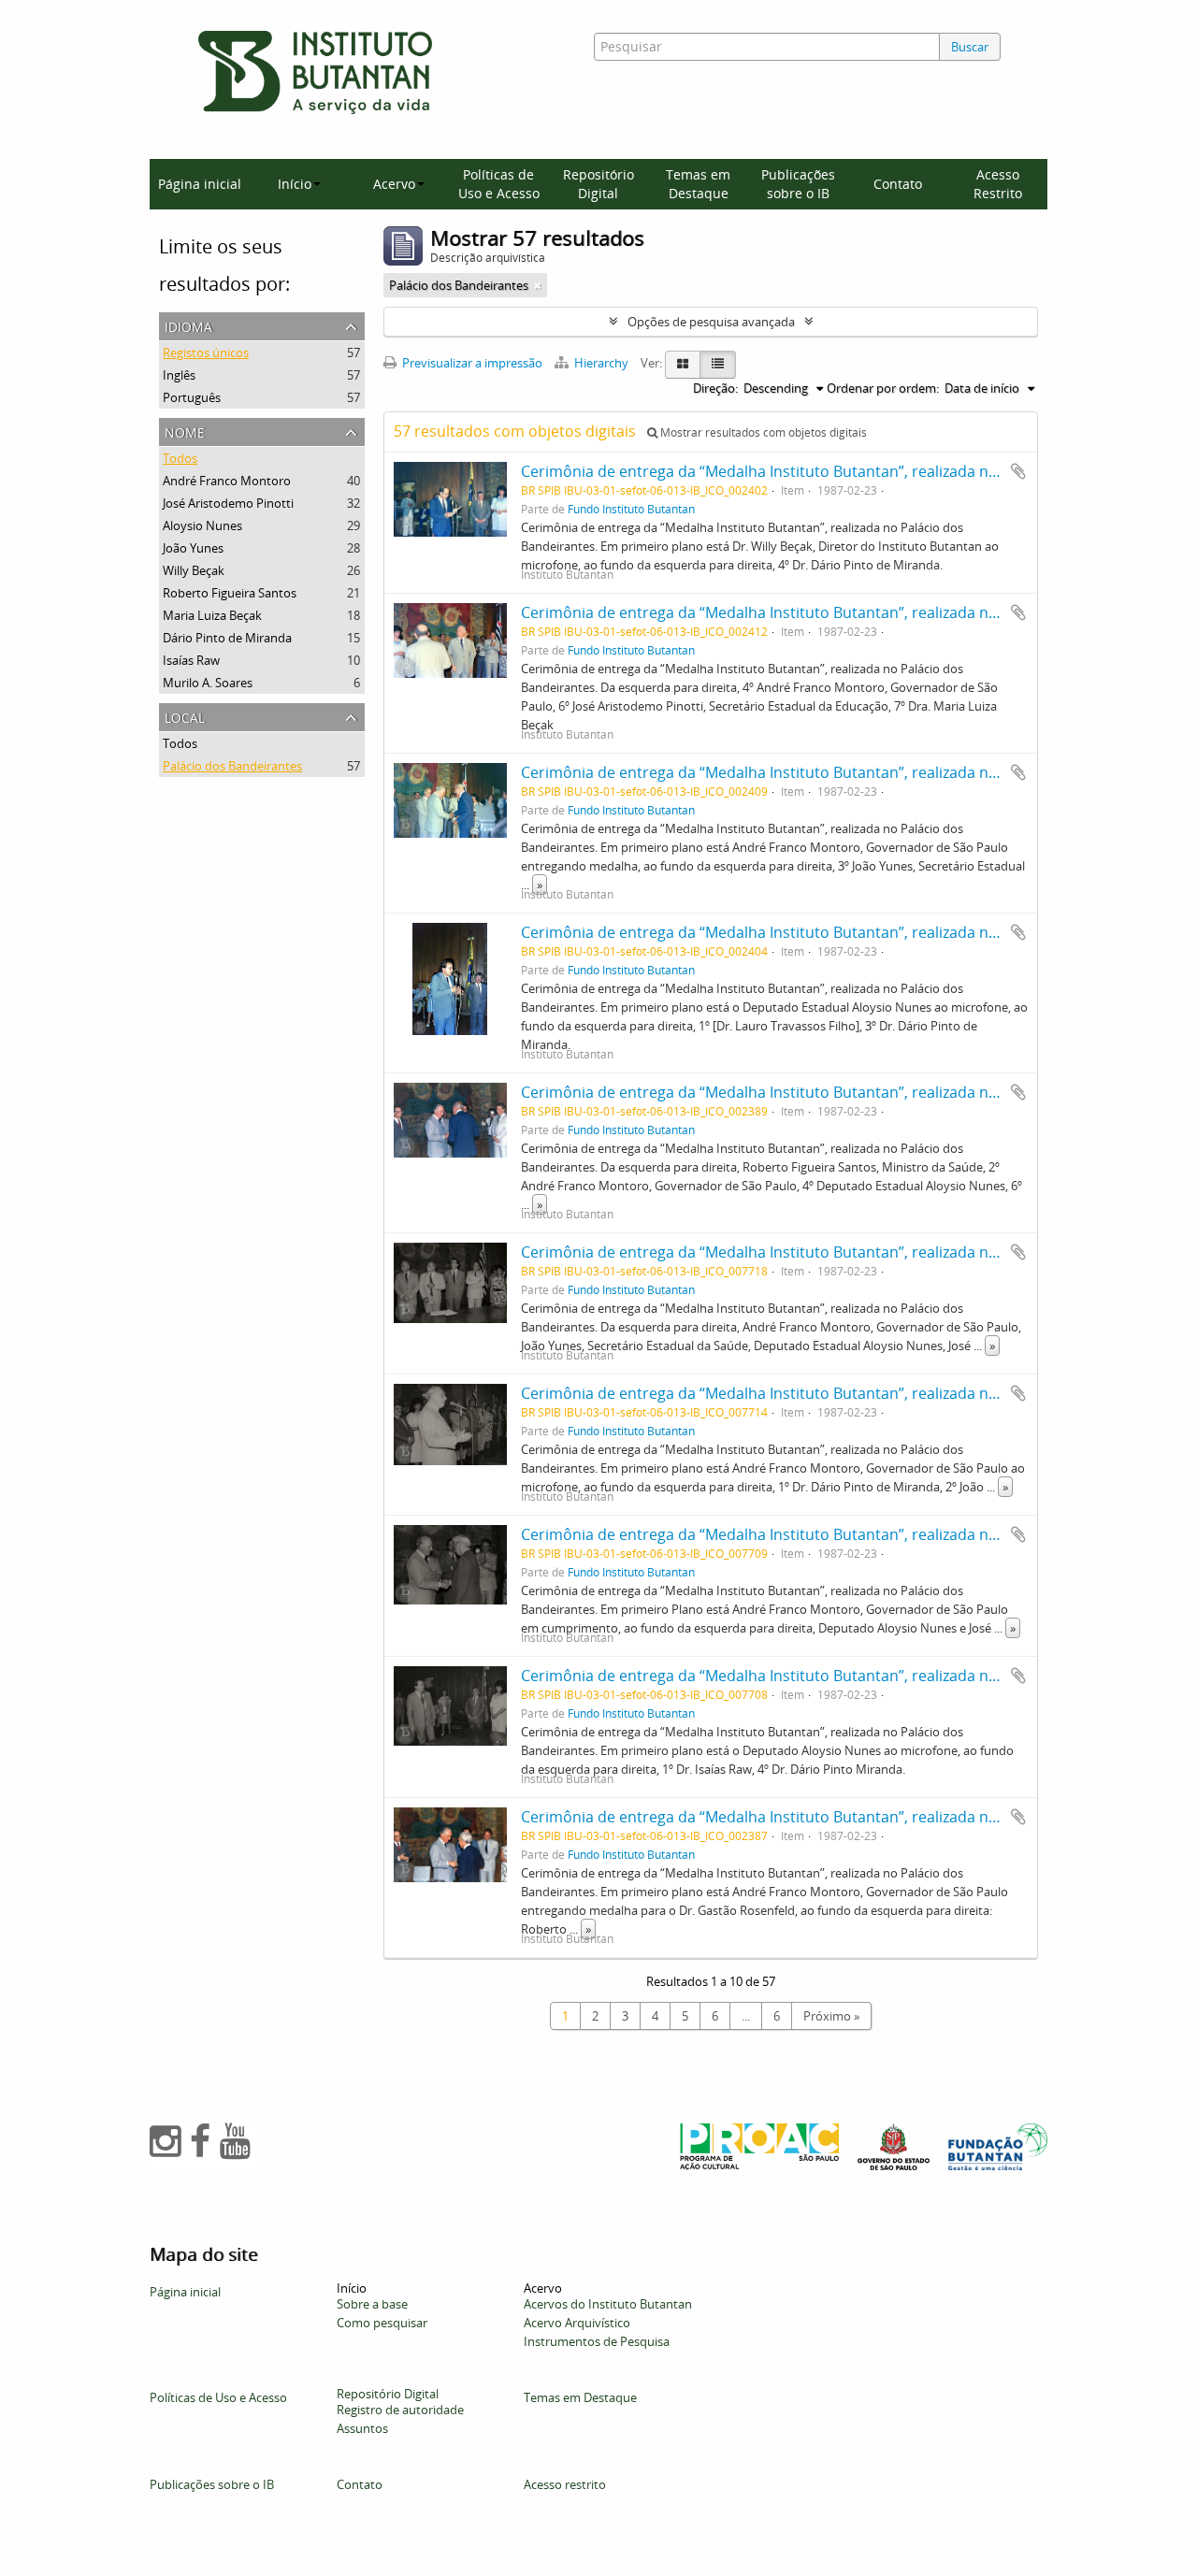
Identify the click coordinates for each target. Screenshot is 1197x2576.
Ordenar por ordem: (883, 388)
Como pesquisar (382, 2323)
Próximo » (831, 2016)
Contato (898, 184)
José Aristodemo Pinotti (228, 503)
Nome (185, 431)
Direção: (715, 388)
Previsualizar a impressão (471, 363)
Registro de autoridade (400, 2410)
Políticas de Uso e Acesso (499, 184)
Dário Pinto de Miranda (227, 638)
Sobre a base (372, 2304)
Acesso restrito (565, 2484)
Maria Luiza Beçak (212, 615)
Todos (180, 458)
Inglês (179, 375)
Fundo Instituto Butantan (631, 509)
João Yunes (193, 548)
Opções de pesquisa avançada (711, 322)
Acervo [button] (394, 184)
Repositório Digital (598, 184)
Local (185, 716)
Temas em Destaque (698, 184)
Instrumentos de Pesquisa (597, 2341)
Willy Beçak (194, 570)
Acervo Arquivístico (577, 2323)
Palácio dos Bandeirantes (232, 766)
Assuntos (362, 2428)
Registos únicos (206, 353)
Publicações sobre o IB (798, 184)
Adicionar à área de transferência (1018, 471)
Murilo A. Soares (208, 683)
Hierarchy (601, 363)
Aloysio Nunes (202, 525)
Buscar (970, 47)
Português (192, 397)
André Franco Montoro (227, 481)
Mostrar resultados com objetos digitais (762, 432)
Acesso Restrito (998, 184)
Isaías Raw (191, 660)
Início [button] (295, 184)
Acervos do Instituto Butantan (608, 2304)
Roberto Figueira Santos (230, 593)
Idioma (188, 325)
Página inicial (200, 184)
